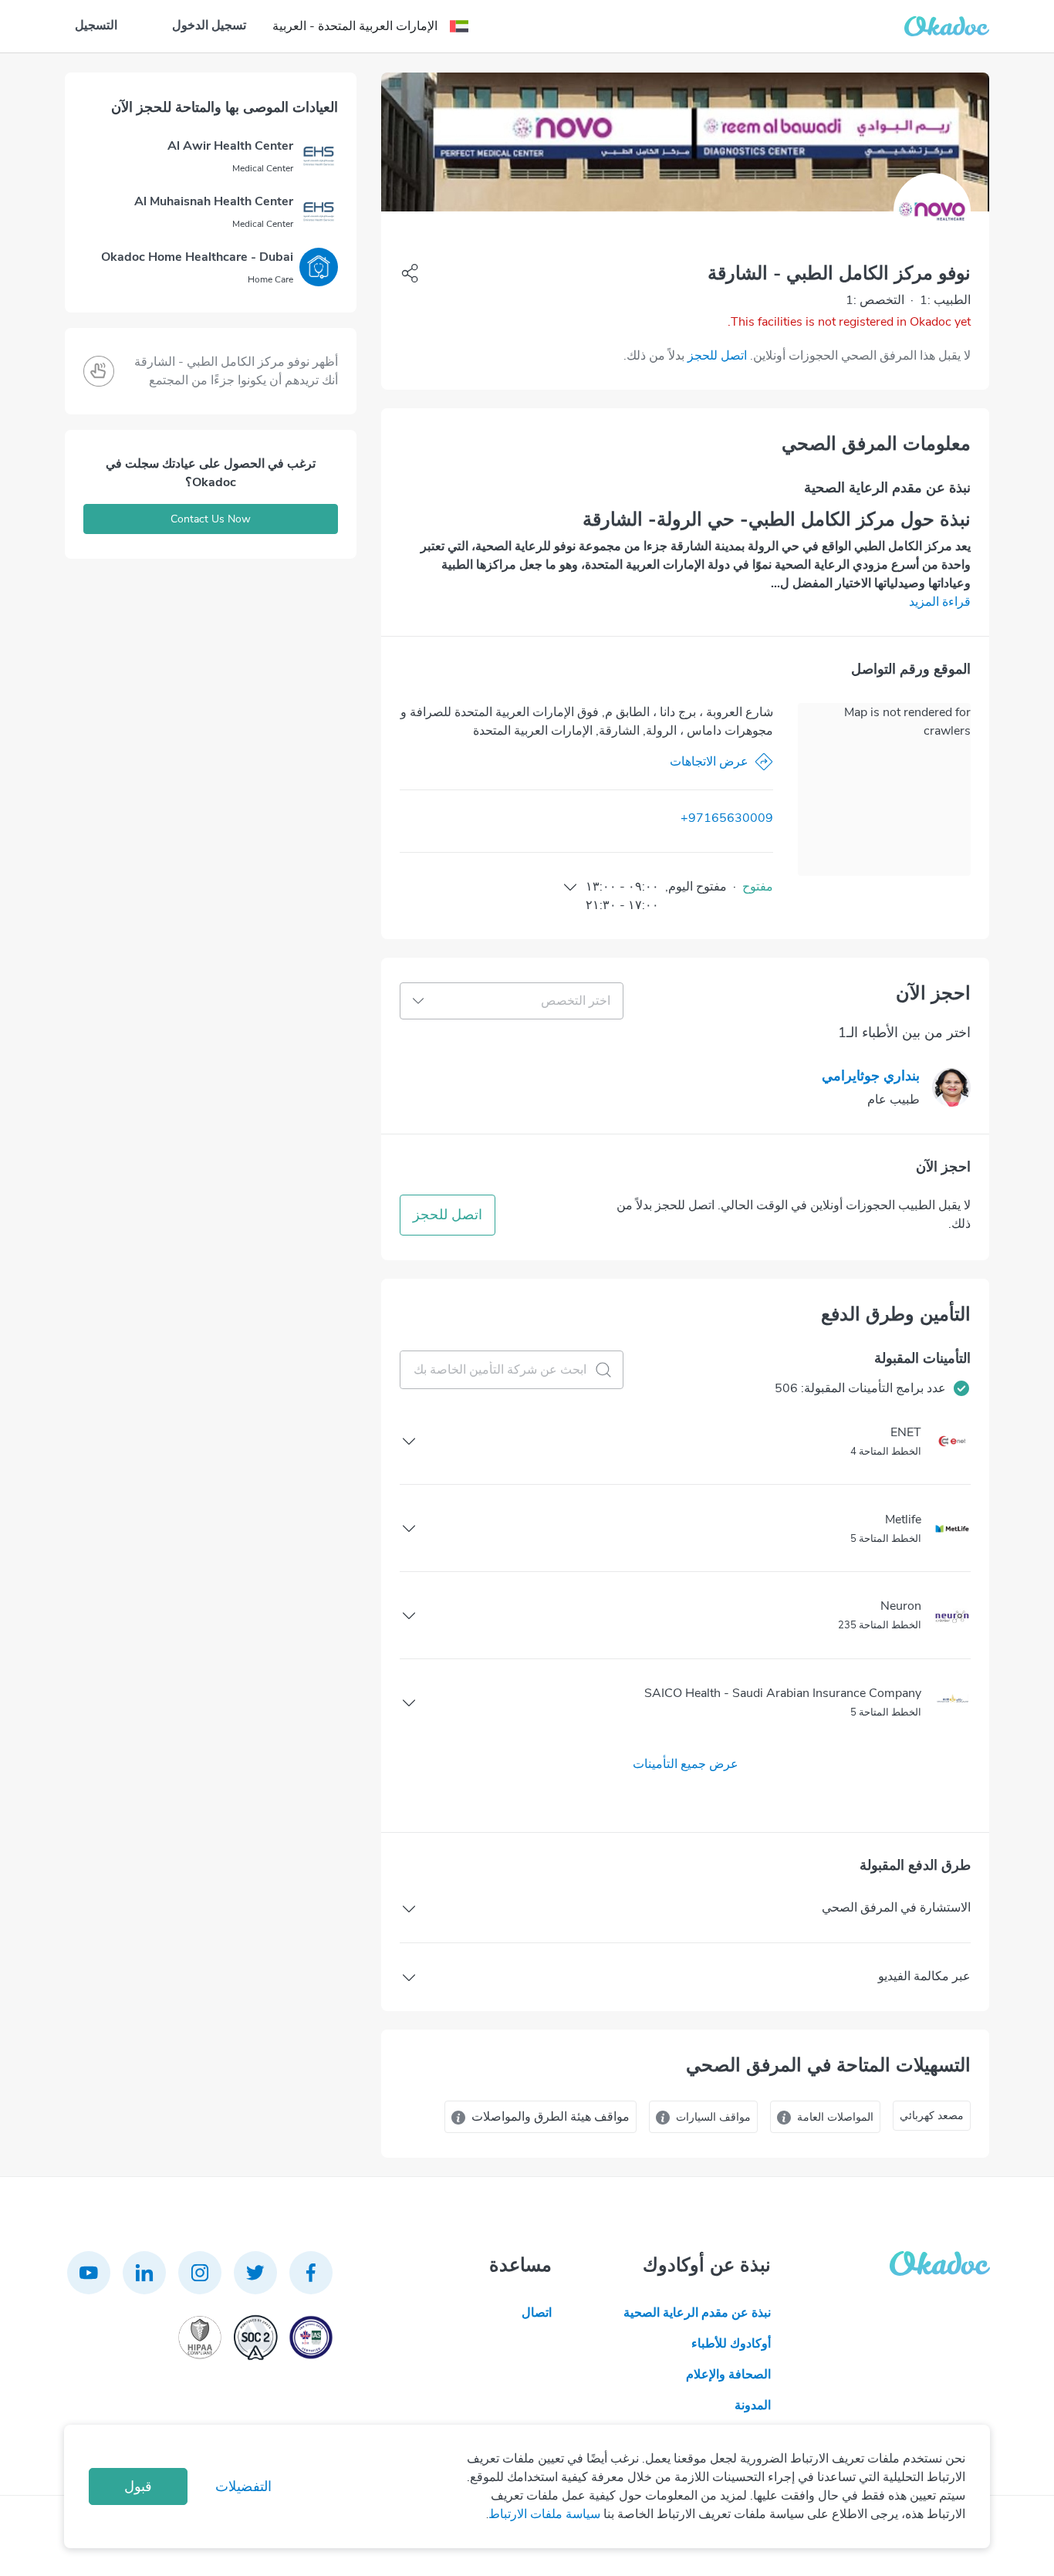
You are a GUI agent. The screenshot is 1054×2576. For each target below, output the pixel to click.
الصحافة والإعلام (728, 2375)
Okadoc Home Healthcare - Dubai (197, 257)
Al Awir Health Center (230, 146)
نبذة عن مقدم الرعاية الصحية (697, 2313)
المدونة (753, 2405)
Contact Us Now (211, 519)
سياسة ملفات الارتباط (544, 2514)
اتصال (537, 2313)
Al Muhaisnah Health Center (214, 201)
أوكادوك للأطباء (731, 2344)
